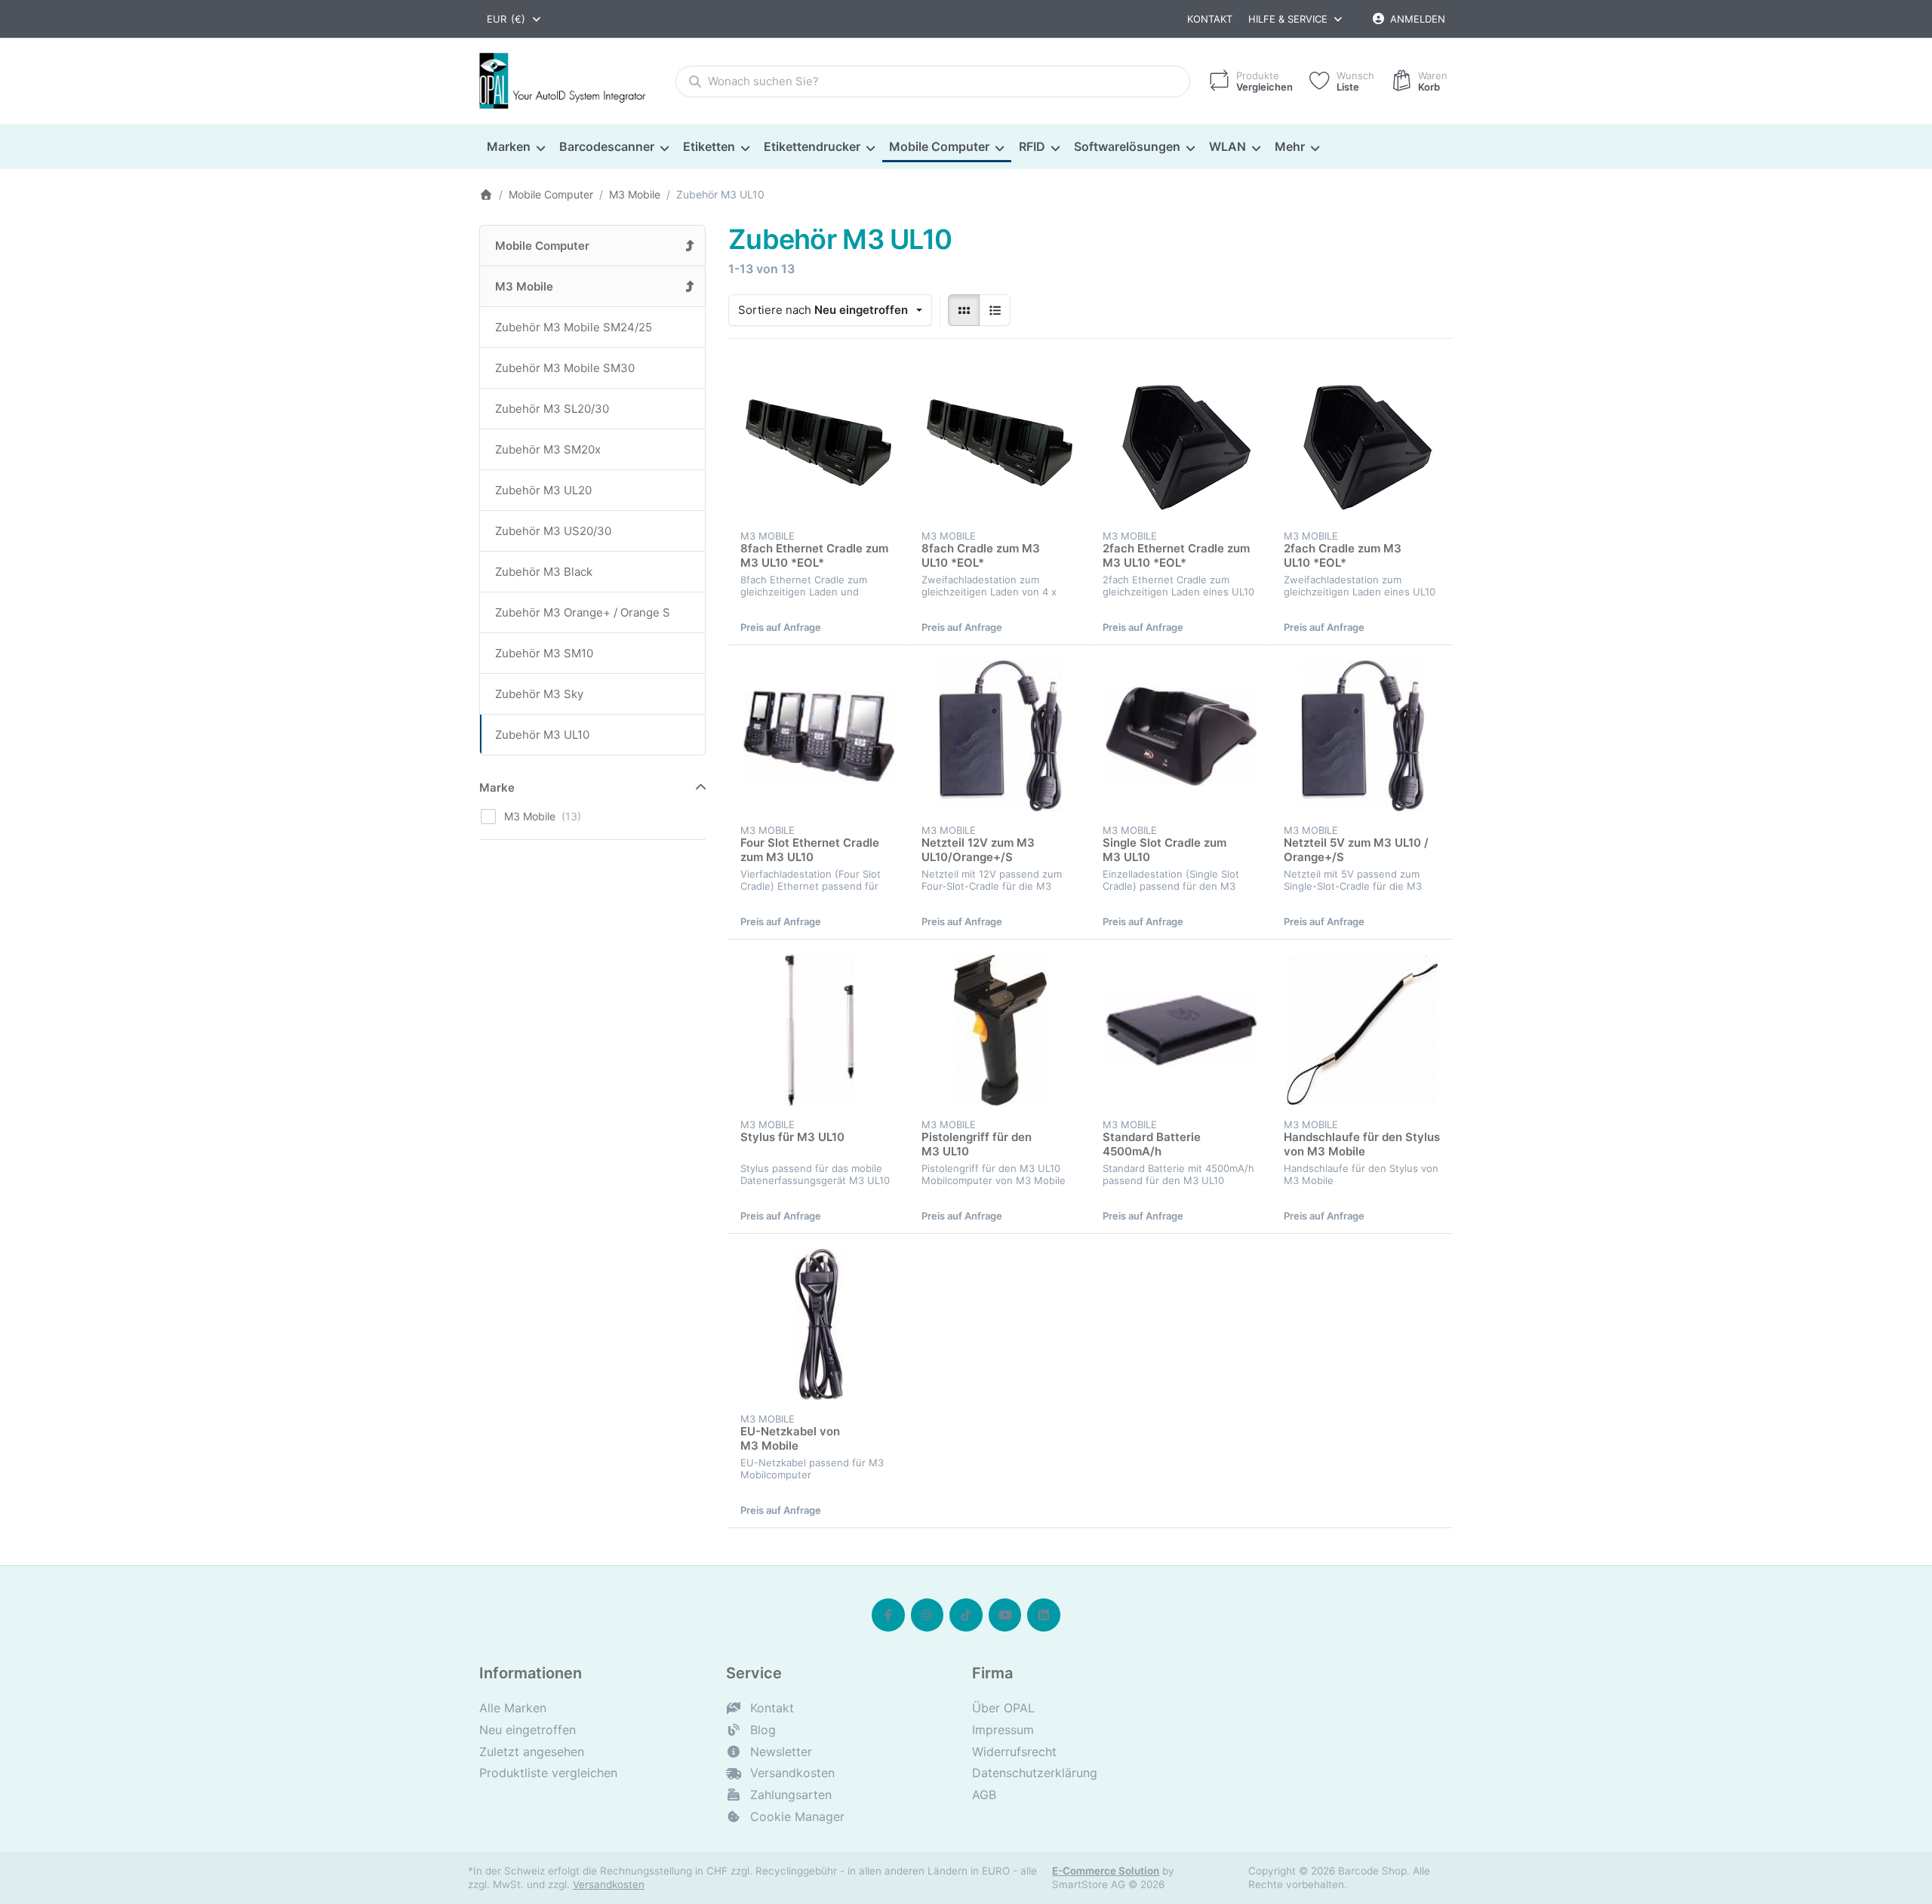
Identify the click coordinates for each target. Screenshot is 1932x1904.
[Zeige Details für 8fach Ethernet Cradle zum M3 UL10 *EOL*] (819, 441)
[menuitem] (515, 147)
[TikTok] (966, 1615)
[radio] (964, 310)
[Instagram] (928, 1615)
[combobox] (515, 19)
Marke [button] (497, 787)
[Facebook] (888, 1615)
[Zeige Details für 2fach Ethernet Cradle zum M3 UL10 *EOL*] (1181, 441)
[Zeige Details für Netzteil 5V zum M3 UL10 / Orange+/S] (1362, 736)
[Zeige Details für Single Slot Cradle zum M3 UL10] (1181, 736)
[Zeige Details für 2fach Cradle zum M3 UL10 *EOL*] (1362, 441)
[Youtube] (1005, 1615)
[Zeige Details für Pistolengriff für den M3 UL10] (1000, 1030)
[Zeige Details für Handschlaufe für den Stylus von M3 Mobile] (1362, 1030)
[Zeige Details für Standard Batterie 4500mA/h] (1181, 1030)
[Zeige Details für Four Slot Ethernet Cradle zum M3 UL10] (819, 736)
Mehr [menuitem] (1290, 146)
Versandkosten (609, 1884)
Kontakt (1210, 19)
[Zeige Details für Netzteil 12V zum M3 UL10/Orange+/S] (1000, 736)
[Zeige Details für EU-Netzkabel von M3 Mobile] (819, 1324)
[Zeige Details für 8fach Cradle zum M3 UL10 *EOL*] (1000, 441)
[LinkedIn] (1044, 1615)
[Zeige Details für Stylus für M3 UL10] (819, 1030)
